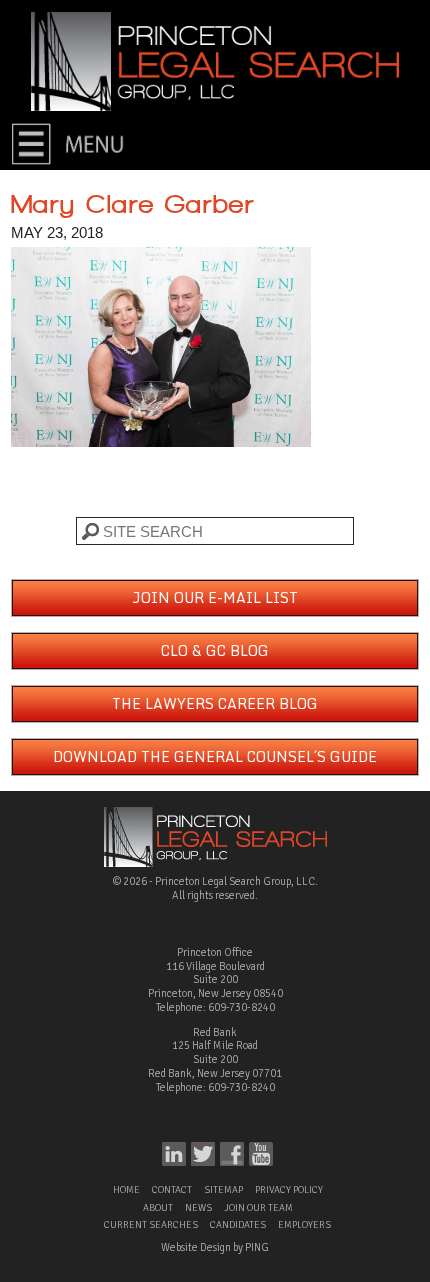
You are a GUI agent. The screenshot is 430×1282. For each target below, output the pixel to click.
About (158, 1208)
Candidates (238, 1225)
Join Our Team (258, 1208)
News (198, 1208)
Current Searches (151, 1225)
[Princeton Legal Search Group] (215, 60)
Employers (304, 1225)
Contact (172, 1190)
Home (126, 1190)
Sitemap (223, 1190)
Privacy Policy (289, 1190)
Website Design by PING (215, 1247)
